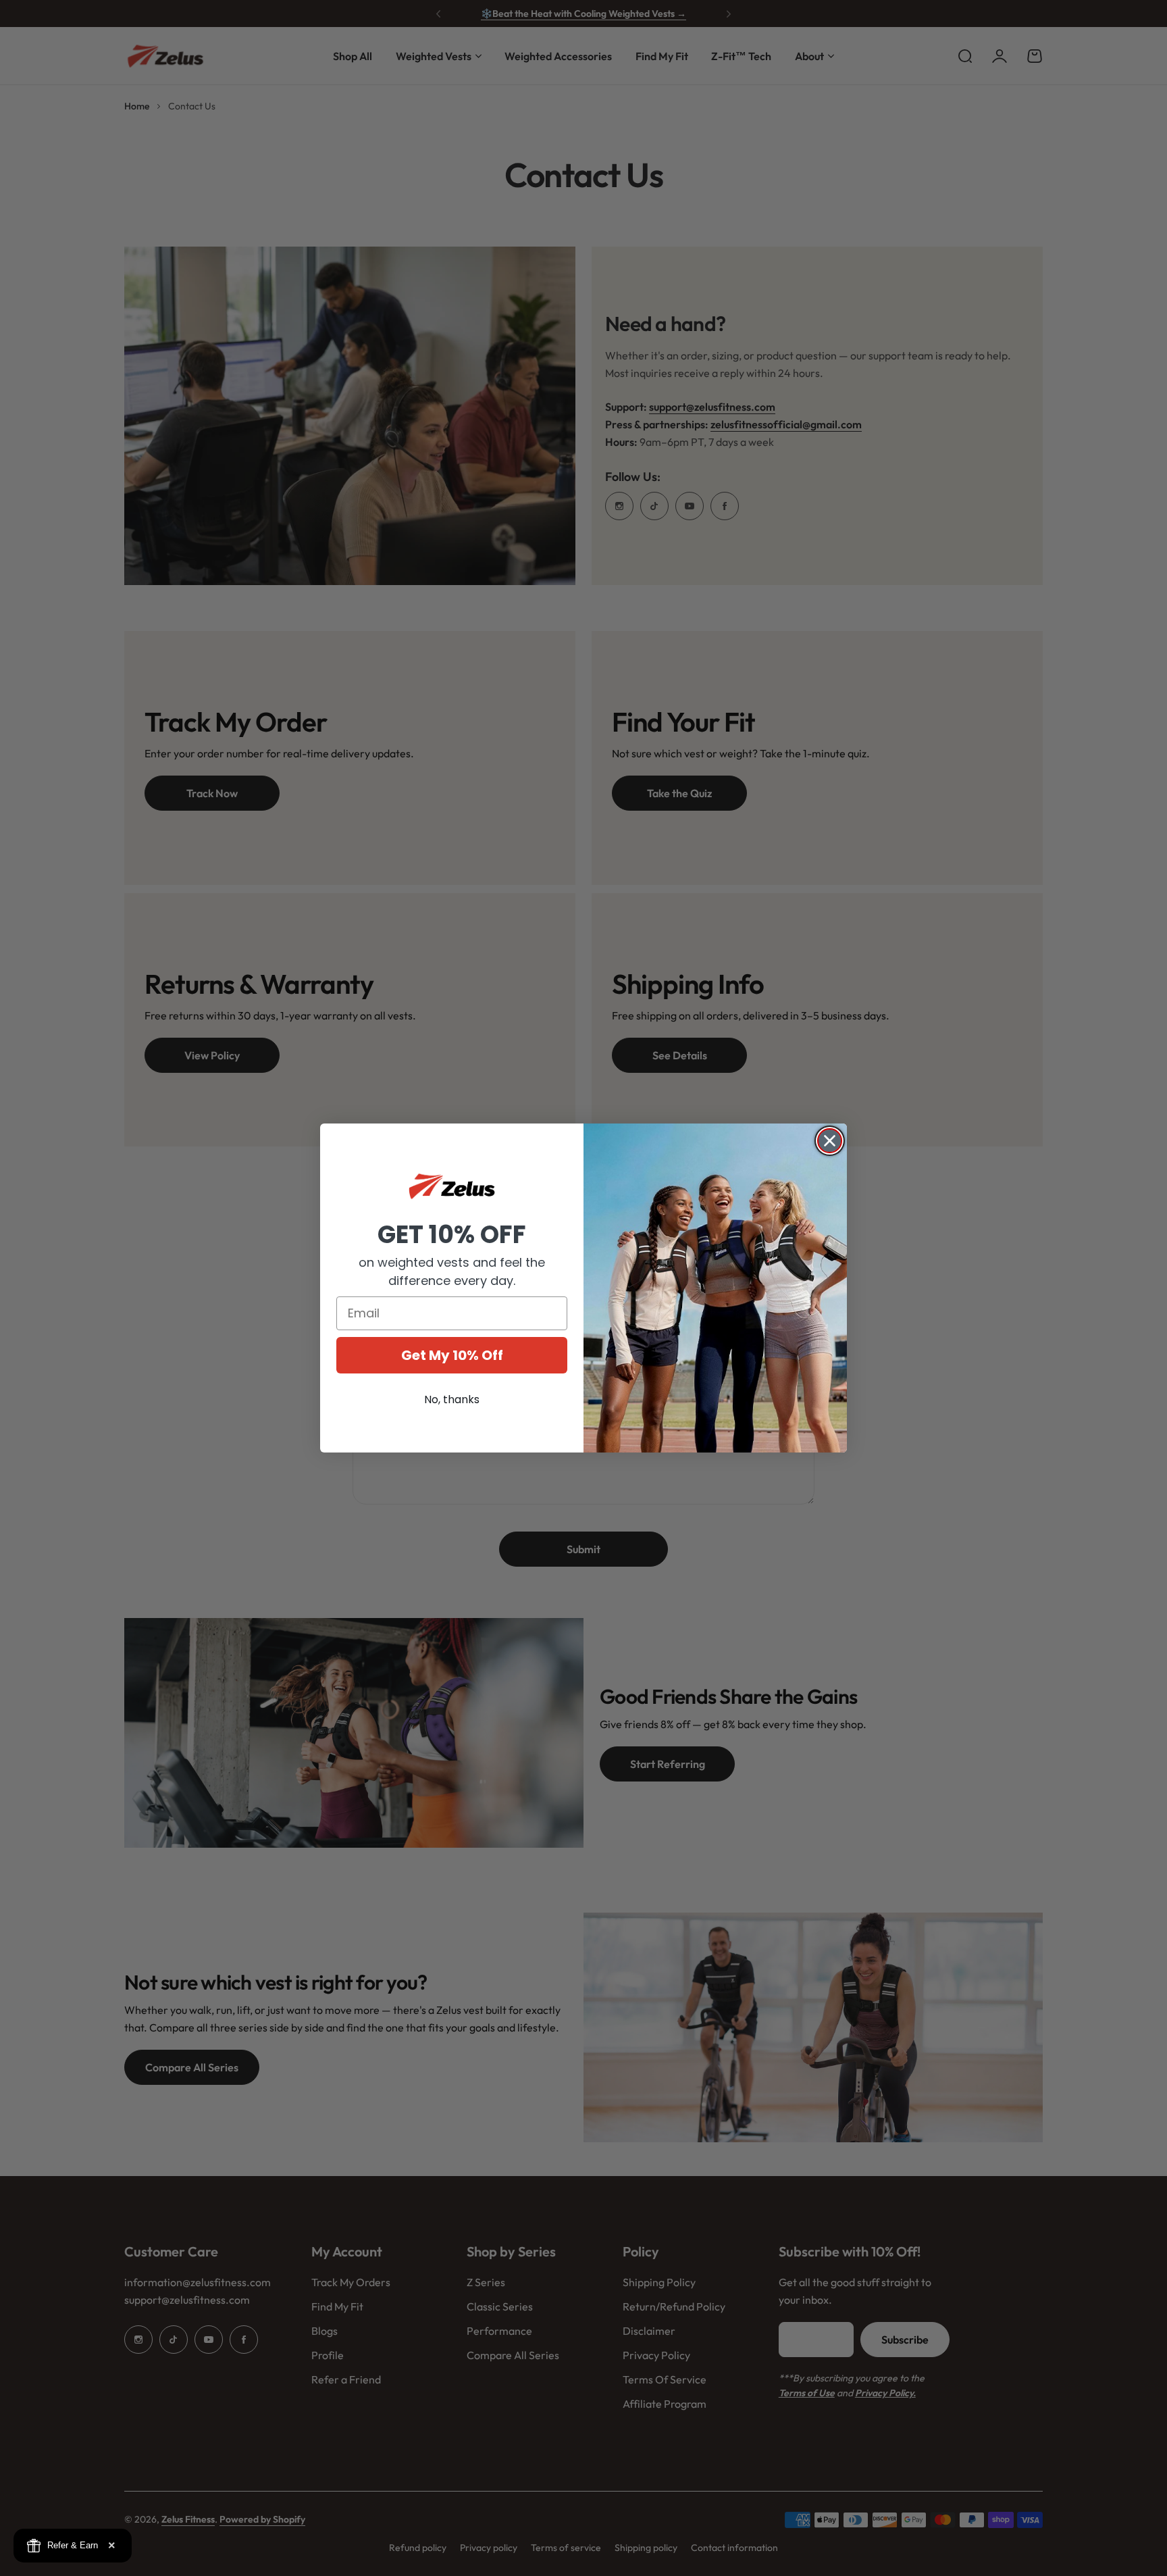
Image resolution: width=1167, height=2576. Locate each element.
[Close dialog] (830, 1141)
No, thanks (452, 1399)
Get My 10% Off (452, 1355)
